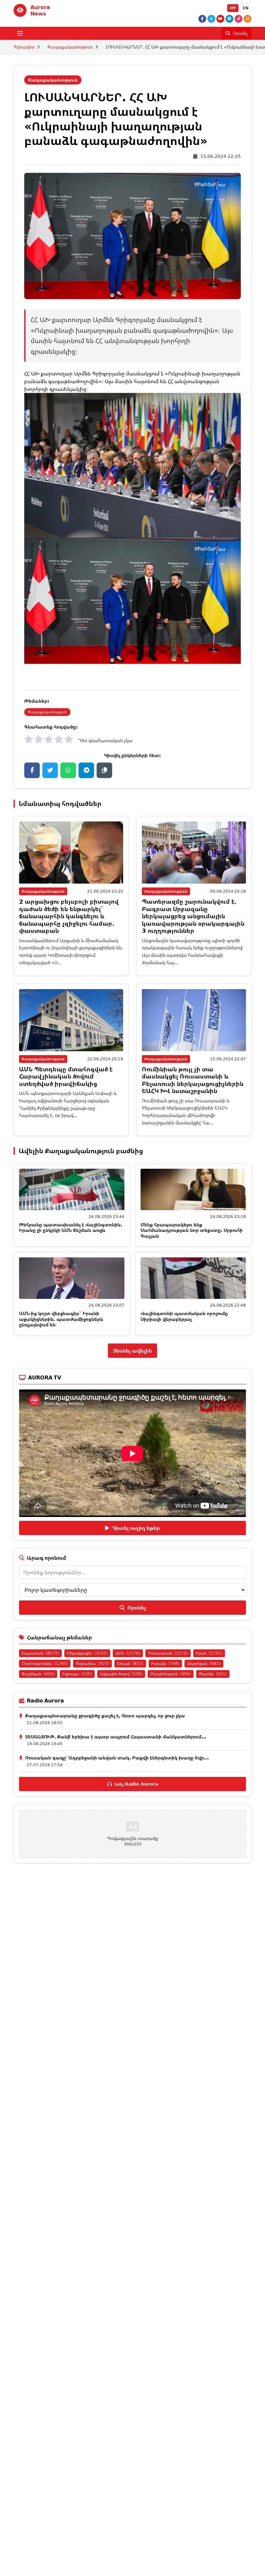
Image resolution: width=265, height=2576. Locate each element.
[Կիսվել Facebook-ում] (32, 770)
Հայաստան (40, 1653)
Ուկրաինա (92, 1663)
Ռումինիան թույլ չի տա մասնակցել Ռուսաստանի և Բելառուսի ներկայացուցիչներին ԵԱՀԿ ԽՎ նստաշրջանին (193, 1080)
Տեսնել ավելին (132, 1351)
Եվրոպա (77, 1674)
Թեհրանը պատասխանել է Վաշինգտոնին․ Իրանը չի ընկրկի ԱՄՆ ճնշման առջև (71, 1227)
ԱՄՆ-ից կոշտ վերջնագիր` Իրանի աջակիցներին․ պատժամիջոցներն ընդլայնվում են (61, 1319)
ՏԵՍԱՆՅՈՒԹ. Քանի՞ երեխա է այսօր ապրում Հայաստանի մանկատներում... (116, 1737)
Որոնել (137, 1608)
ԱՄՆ (128, 1653)
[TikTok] (238, 19)
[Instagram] (248, 19)
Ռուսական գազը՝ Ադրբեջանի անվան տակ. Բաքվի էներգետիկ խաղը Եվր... (117, 1758)
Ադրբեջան (204, 1663)
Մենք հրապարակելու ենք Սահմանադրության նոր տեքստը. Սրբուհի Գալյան (192, 1230)
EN (246, 8)
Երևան (130, 1663)
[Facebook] (202, 19)
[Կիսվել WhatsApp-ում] (68, 770)
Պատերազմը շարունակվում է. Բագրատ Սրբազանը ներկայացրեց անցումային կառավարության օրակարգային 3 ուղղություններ (193, 916)
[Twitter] (211, 19)
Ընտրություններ (45, 1663)
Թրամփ (213, 1674)
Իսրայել (165, 1663)
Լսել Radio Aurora (136, 1784)
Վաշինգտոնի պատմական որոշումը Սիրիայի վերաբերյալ (184, 1316)
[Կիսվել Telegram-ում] (86, 770)
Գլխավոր (24, 47)
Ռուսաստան (168, 1653)
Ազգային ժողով (121, 1674)
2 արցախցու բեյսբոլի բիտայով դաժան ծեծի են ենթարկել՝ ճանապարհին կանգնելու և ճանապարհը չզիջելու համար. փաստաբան (69, 916)
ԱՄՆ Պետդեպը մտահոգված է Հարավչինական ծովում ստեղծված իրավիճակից (66, 1076)
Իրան (209, 1653)
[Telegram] (229, 19)
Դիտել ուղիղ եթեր (136, 1528)
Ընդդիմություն (171, 1674)
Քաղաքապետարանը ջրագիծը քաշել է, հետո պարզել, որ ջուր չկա (105, 1716)
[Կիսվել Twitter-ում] (50, 770)
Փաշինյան (38, 1674)
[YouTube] (220, 19)
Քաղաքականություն (70, 47)
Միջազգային (87, 1653)
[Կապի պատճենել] (104, 770)
